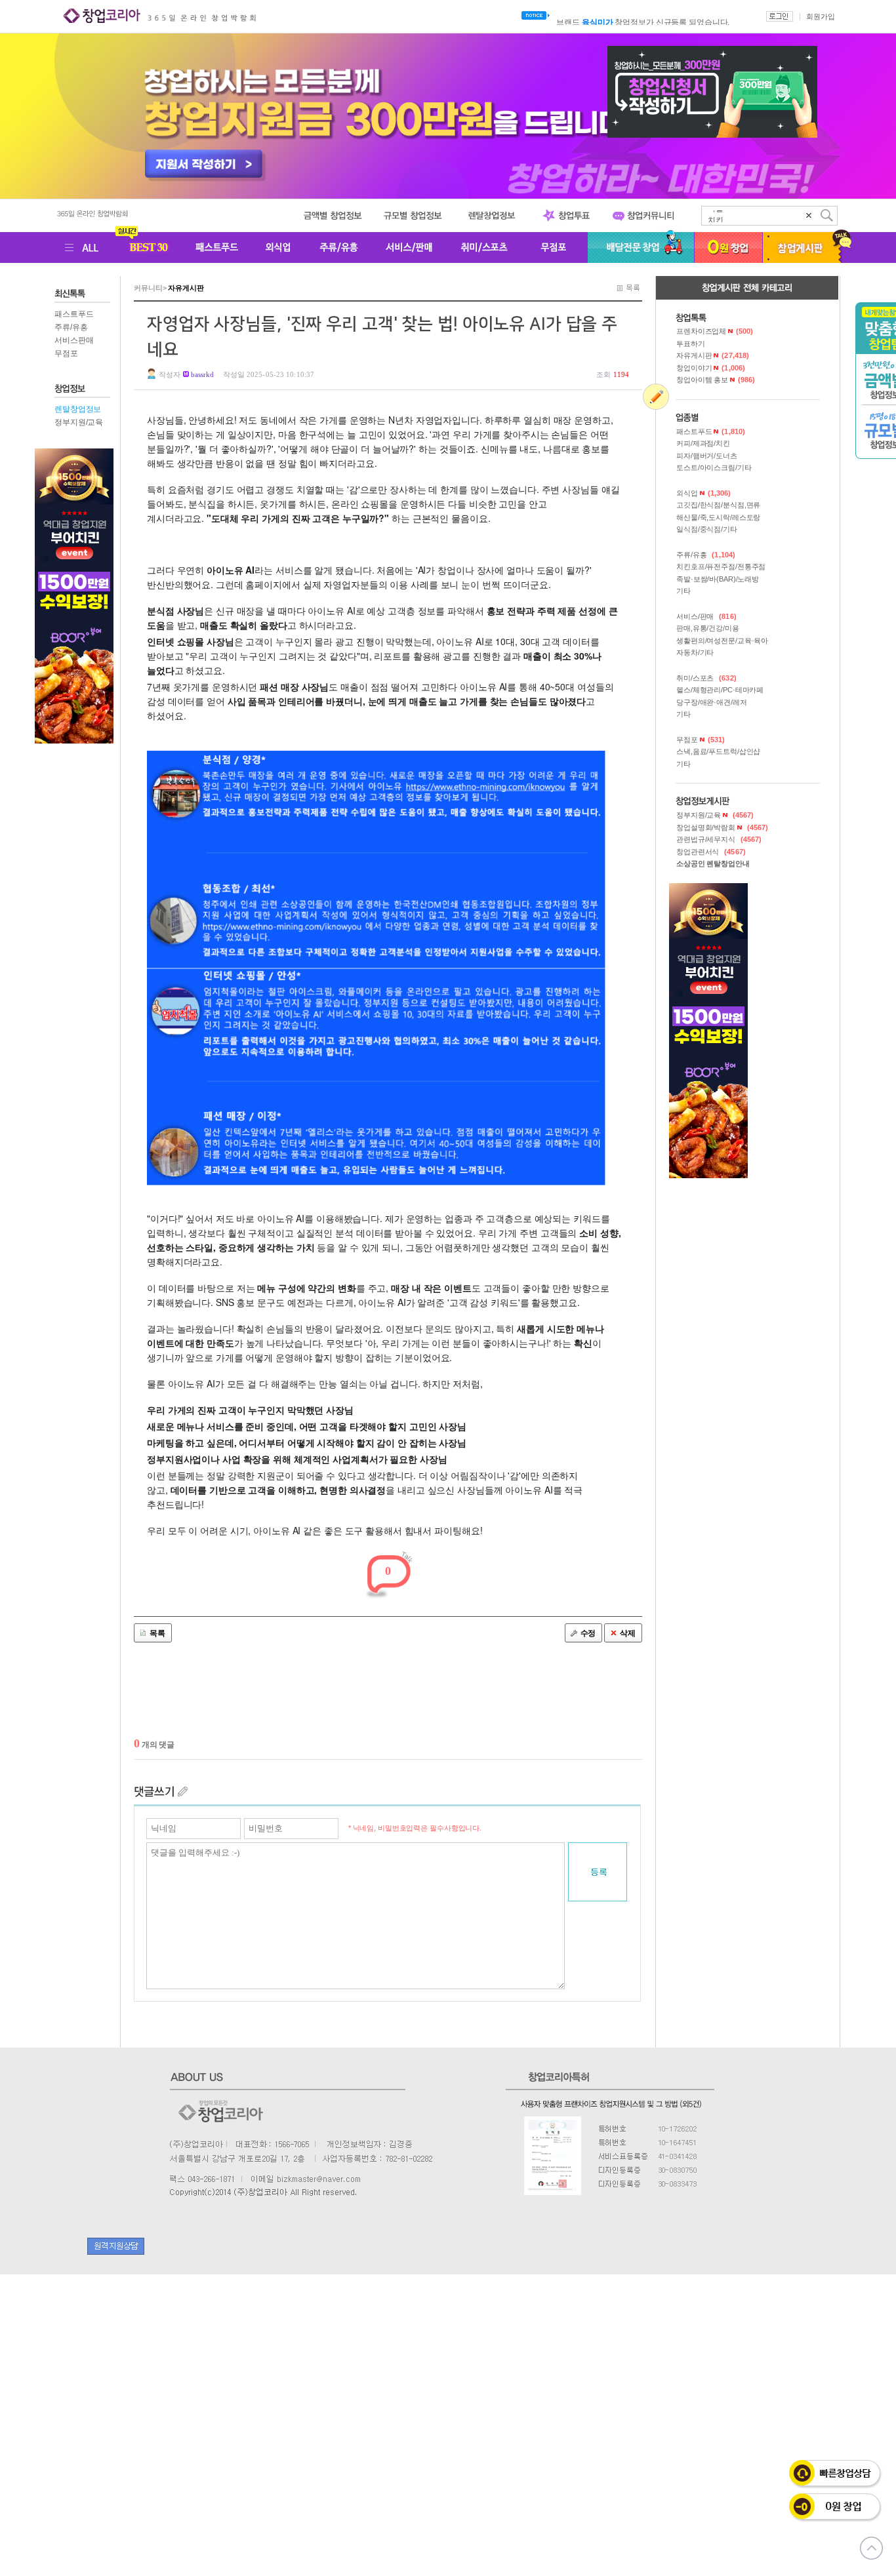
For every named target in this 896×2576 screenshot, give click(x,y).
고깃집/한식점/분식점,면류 (718, 505)
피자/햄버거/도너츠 (707, 456)
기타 (683, 591)
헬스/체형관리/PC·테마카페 (720, 690)
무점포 (66, 353)
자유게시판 (713, 355)
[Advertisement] (388, 1717)
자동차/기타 (695, 652)
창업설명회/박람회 (722, 827)
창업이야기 (711, 368)
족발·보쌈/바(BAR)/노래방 (718, 579)
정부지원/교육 (79, 422)
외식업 (703, 493)
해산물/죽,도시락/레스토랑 (718, 517)
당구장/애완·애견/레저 (712, 702)
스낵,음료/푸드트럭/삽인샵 (718, 751)
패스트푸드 (74, 314)
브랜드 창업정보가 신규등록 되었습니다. (643, 16)
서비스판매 (74, 340)
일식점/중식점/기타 (707, 529)
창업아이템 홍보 (716, 380)
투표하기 (691, 344)
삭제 (628, 1633)
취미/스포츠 (706, 678)
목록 (157, 1633)
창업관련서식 (711, 852)
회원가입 (821, 16)
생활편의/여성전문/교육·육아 (722, 641)
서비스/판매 (706, 616)
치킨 (716, 216)
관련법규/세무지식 (719, 839)
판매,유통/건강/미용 (708, 628)
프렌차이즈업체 (715, 331)
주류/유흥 (71, 327)
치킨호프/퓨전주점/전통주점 (721, 566)
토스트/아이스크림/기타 (714, 467)
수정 (588, 1633)
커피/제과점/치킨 (703, 443)
